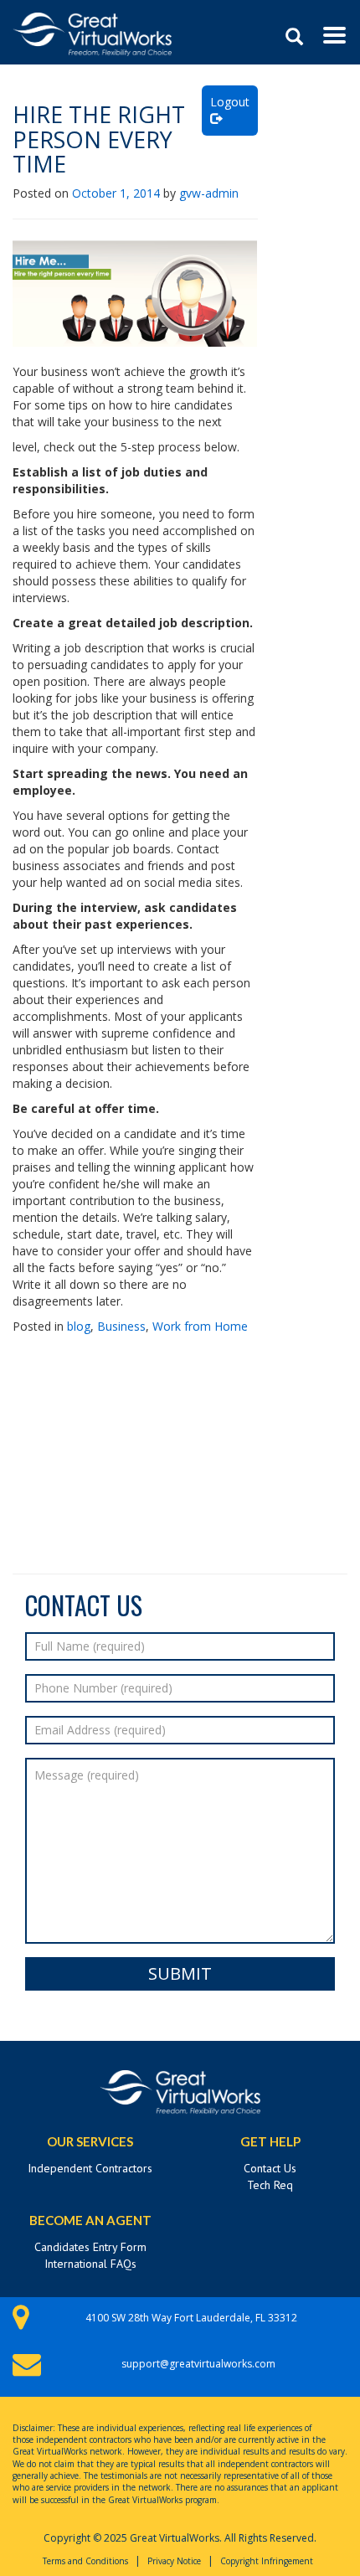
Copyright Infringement (267, 2561)
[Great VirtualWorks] (92, 21)
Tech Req (270, 2185)
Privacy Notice (174, 2561)
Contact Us (270, 2168)
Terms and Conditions (85, 2561)
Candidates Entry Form (90, 2247)
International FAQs (90, 2264)
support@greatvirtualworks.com (198, 2364)
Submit (180, 1973)
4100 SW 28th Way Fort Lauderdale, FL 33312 (191, 2318)
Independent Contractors (90, 2168)
